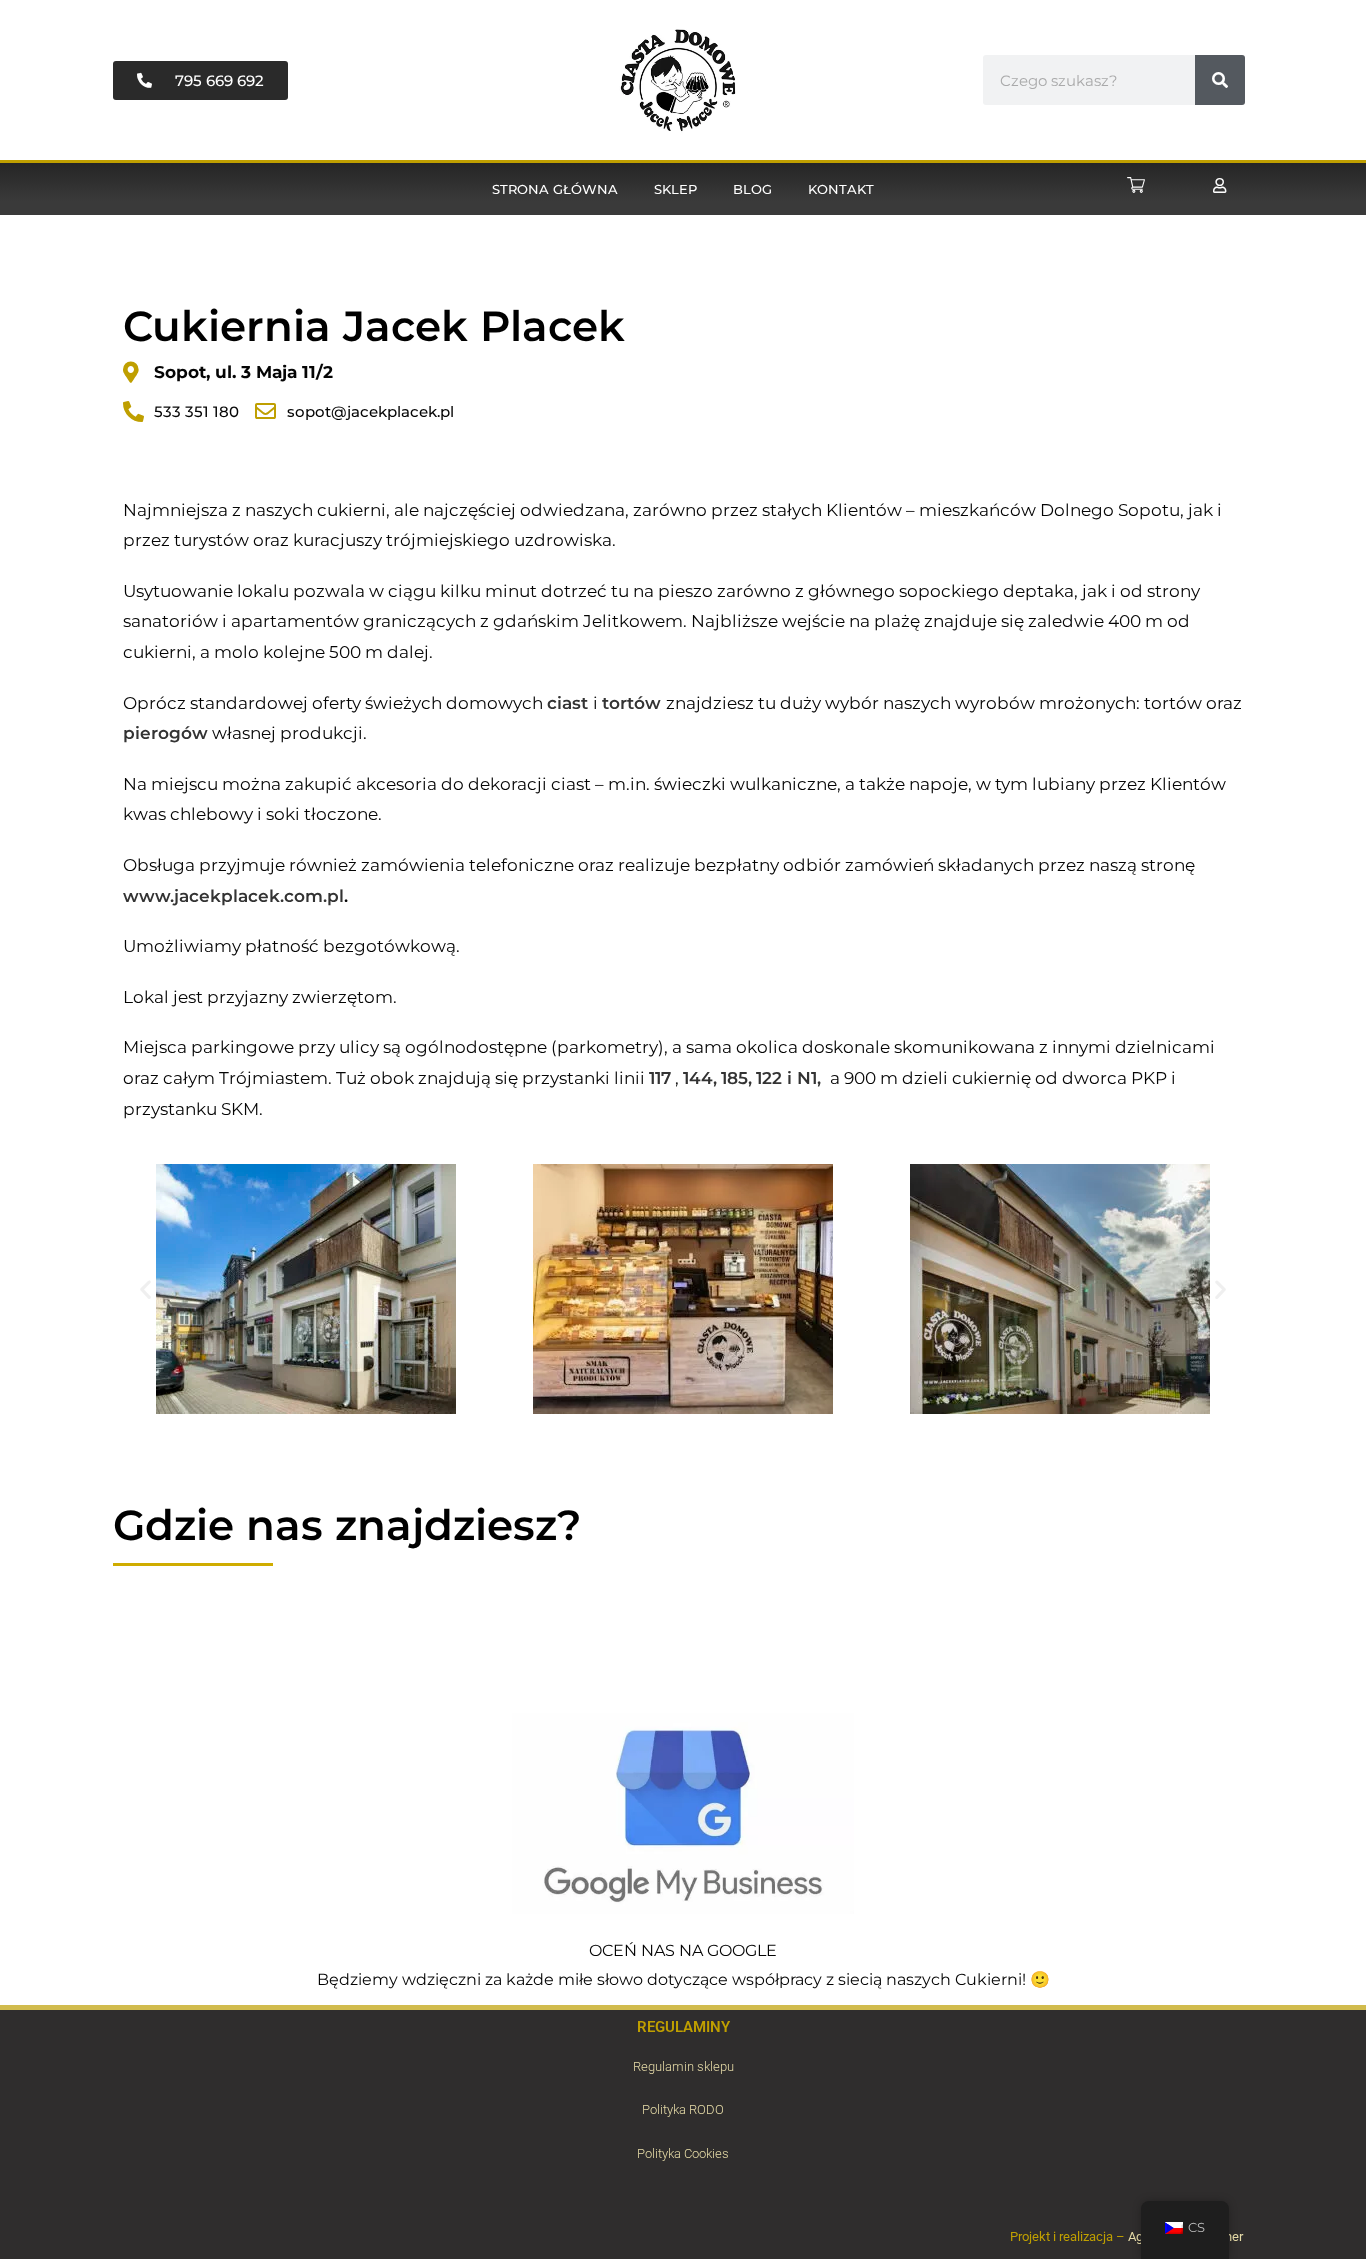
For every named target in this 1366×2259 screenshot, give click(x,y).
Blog (752, 189)
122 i (776, 1078)
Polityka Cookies (683, 2153)
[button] (145, 1289)
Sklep (675, 189)
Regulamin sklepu (683, 2066)
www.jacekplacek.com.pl (233, 896)
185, (736, 1078)
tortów (634, 703)
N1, (811, 1078)
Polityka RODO (683, 2109)
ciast (567, 703)
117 (660, 1078)
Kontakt (841, 189)
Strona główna (555, 189)
